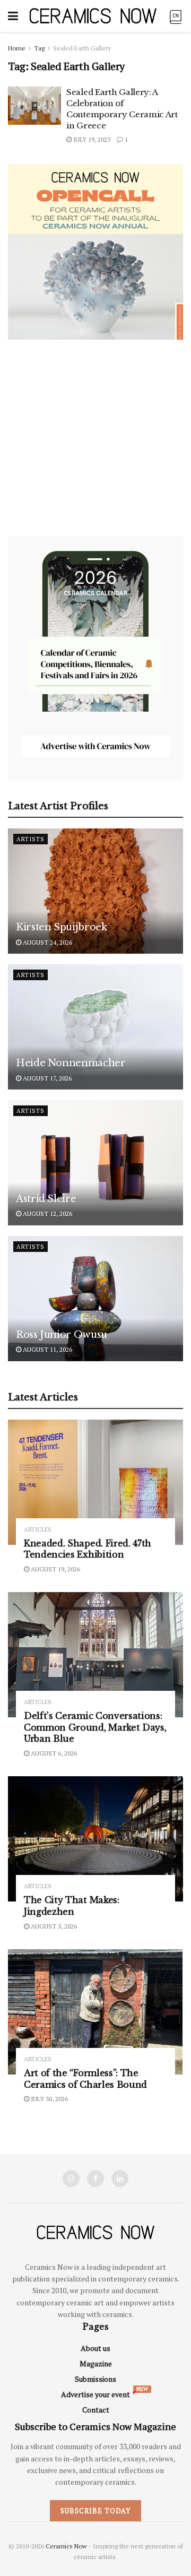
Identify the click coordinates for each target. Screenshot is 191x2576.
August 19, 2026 (55, 1569)
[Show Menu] (13, 16)
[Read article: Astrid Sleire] (95, 1163)
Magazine (96, 2363)
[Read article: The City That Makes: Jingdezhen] (95, 1839)
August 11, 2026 (47, 1349)
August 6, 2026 (53, 1753)
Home (17, 48)
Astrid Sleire (46, 1199)
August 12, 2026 (47, 1213)
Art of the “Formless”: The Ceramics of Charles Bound (85, 2079)
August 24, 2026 (47, 942)
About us (95, 2348)
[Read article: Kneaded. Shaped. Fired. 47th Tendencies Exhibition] (95, 1482)
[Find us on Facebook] (95, 2179)
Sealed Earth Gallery (82, 48)
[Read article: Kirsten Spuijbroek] (95, 891)
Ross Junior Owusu (62, 1335)
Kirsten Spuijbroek (62, 927)
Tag (39, 48)
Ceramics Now (66, 2546)
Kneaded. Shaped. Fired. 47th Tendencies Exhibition (88, 1549)
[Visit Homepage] (93, 16)
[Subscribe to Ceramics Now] (176, 16)
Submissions (95, 2379)
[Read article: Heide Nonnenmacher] (95, 1027)
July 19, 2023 (91, 139)
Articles (38, 1530)
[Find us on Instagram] (71, 2179)
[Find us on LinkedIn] (120, 2179)
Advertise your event (95, 2394)
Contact (96, 2410)
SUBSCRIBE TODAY (95, 2511)
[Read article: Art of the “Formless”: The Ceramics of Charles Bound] (95, 2012)
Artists (31, 839)
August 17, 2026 (46, 1078)
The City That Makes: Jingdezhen (72, 1906)
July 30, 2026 (49, 2099)
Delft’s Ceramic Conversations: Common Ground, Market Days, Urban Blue (95, 1727)
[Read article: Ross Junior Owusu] (95, 1299)
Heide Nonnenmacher (71, 1063)
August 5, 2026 (53, 1926)
